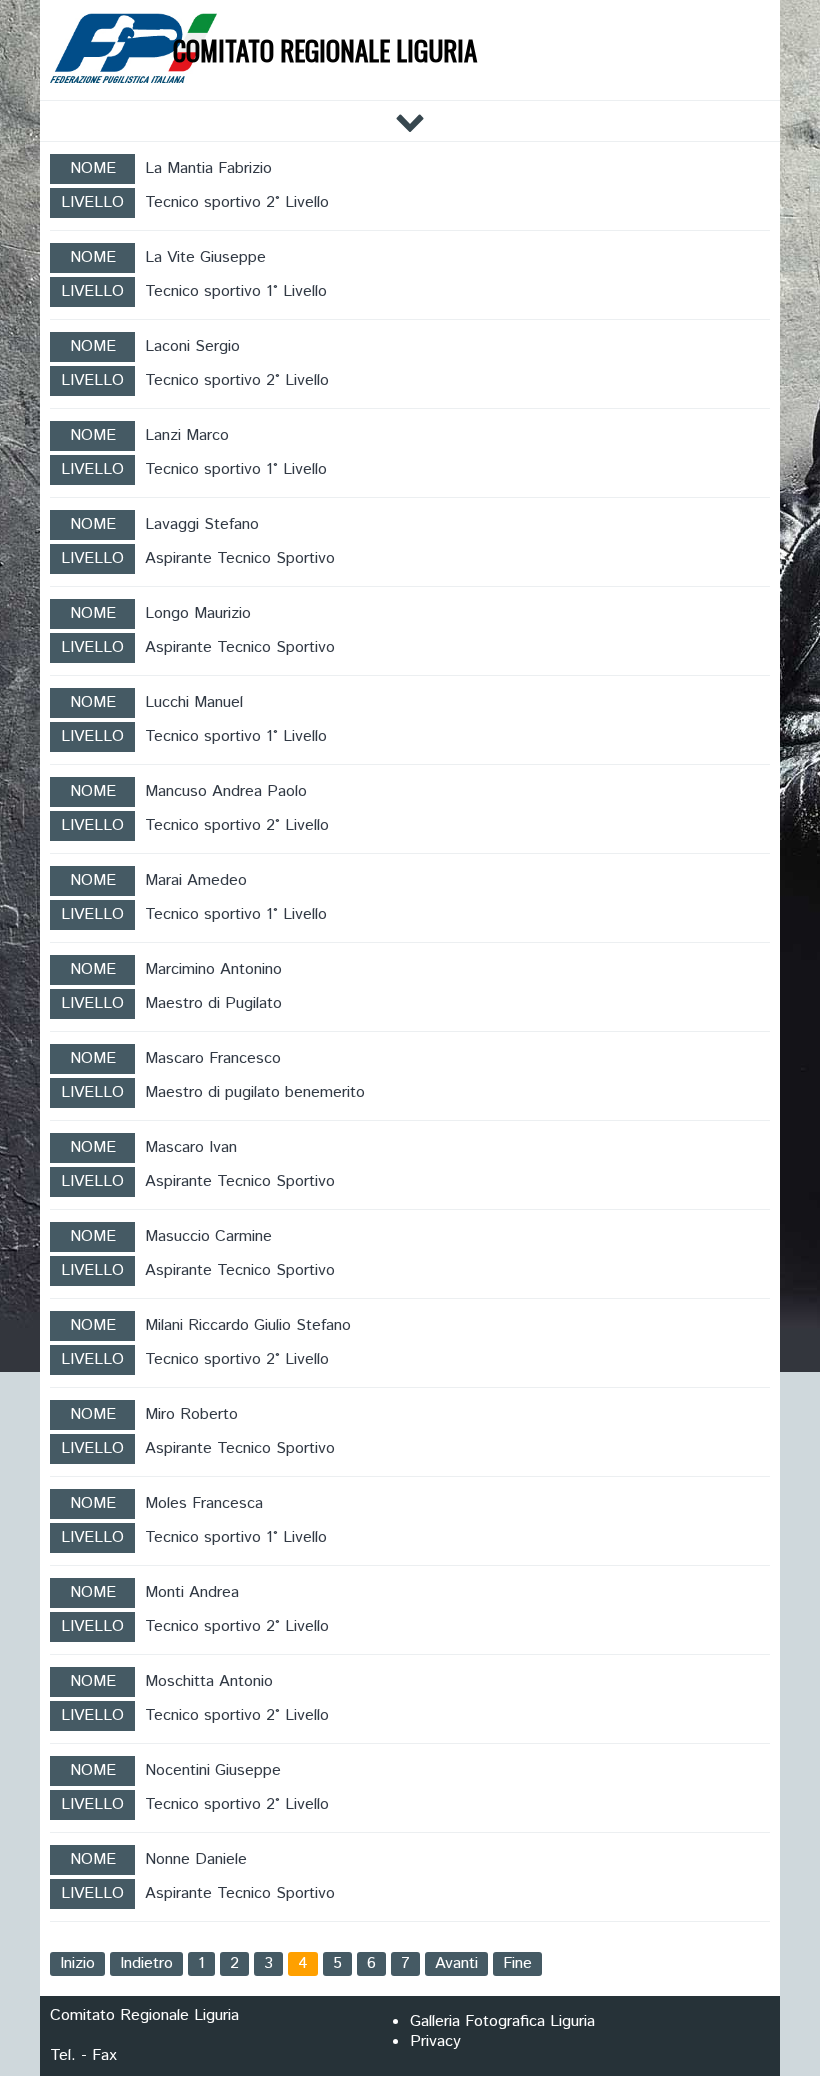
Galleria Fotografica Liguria (502, 2021)
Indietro (146, 1963)
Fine (517, 1963)
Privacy (435, 2041)
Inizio (77, 1963)
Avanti (456, 1963)
